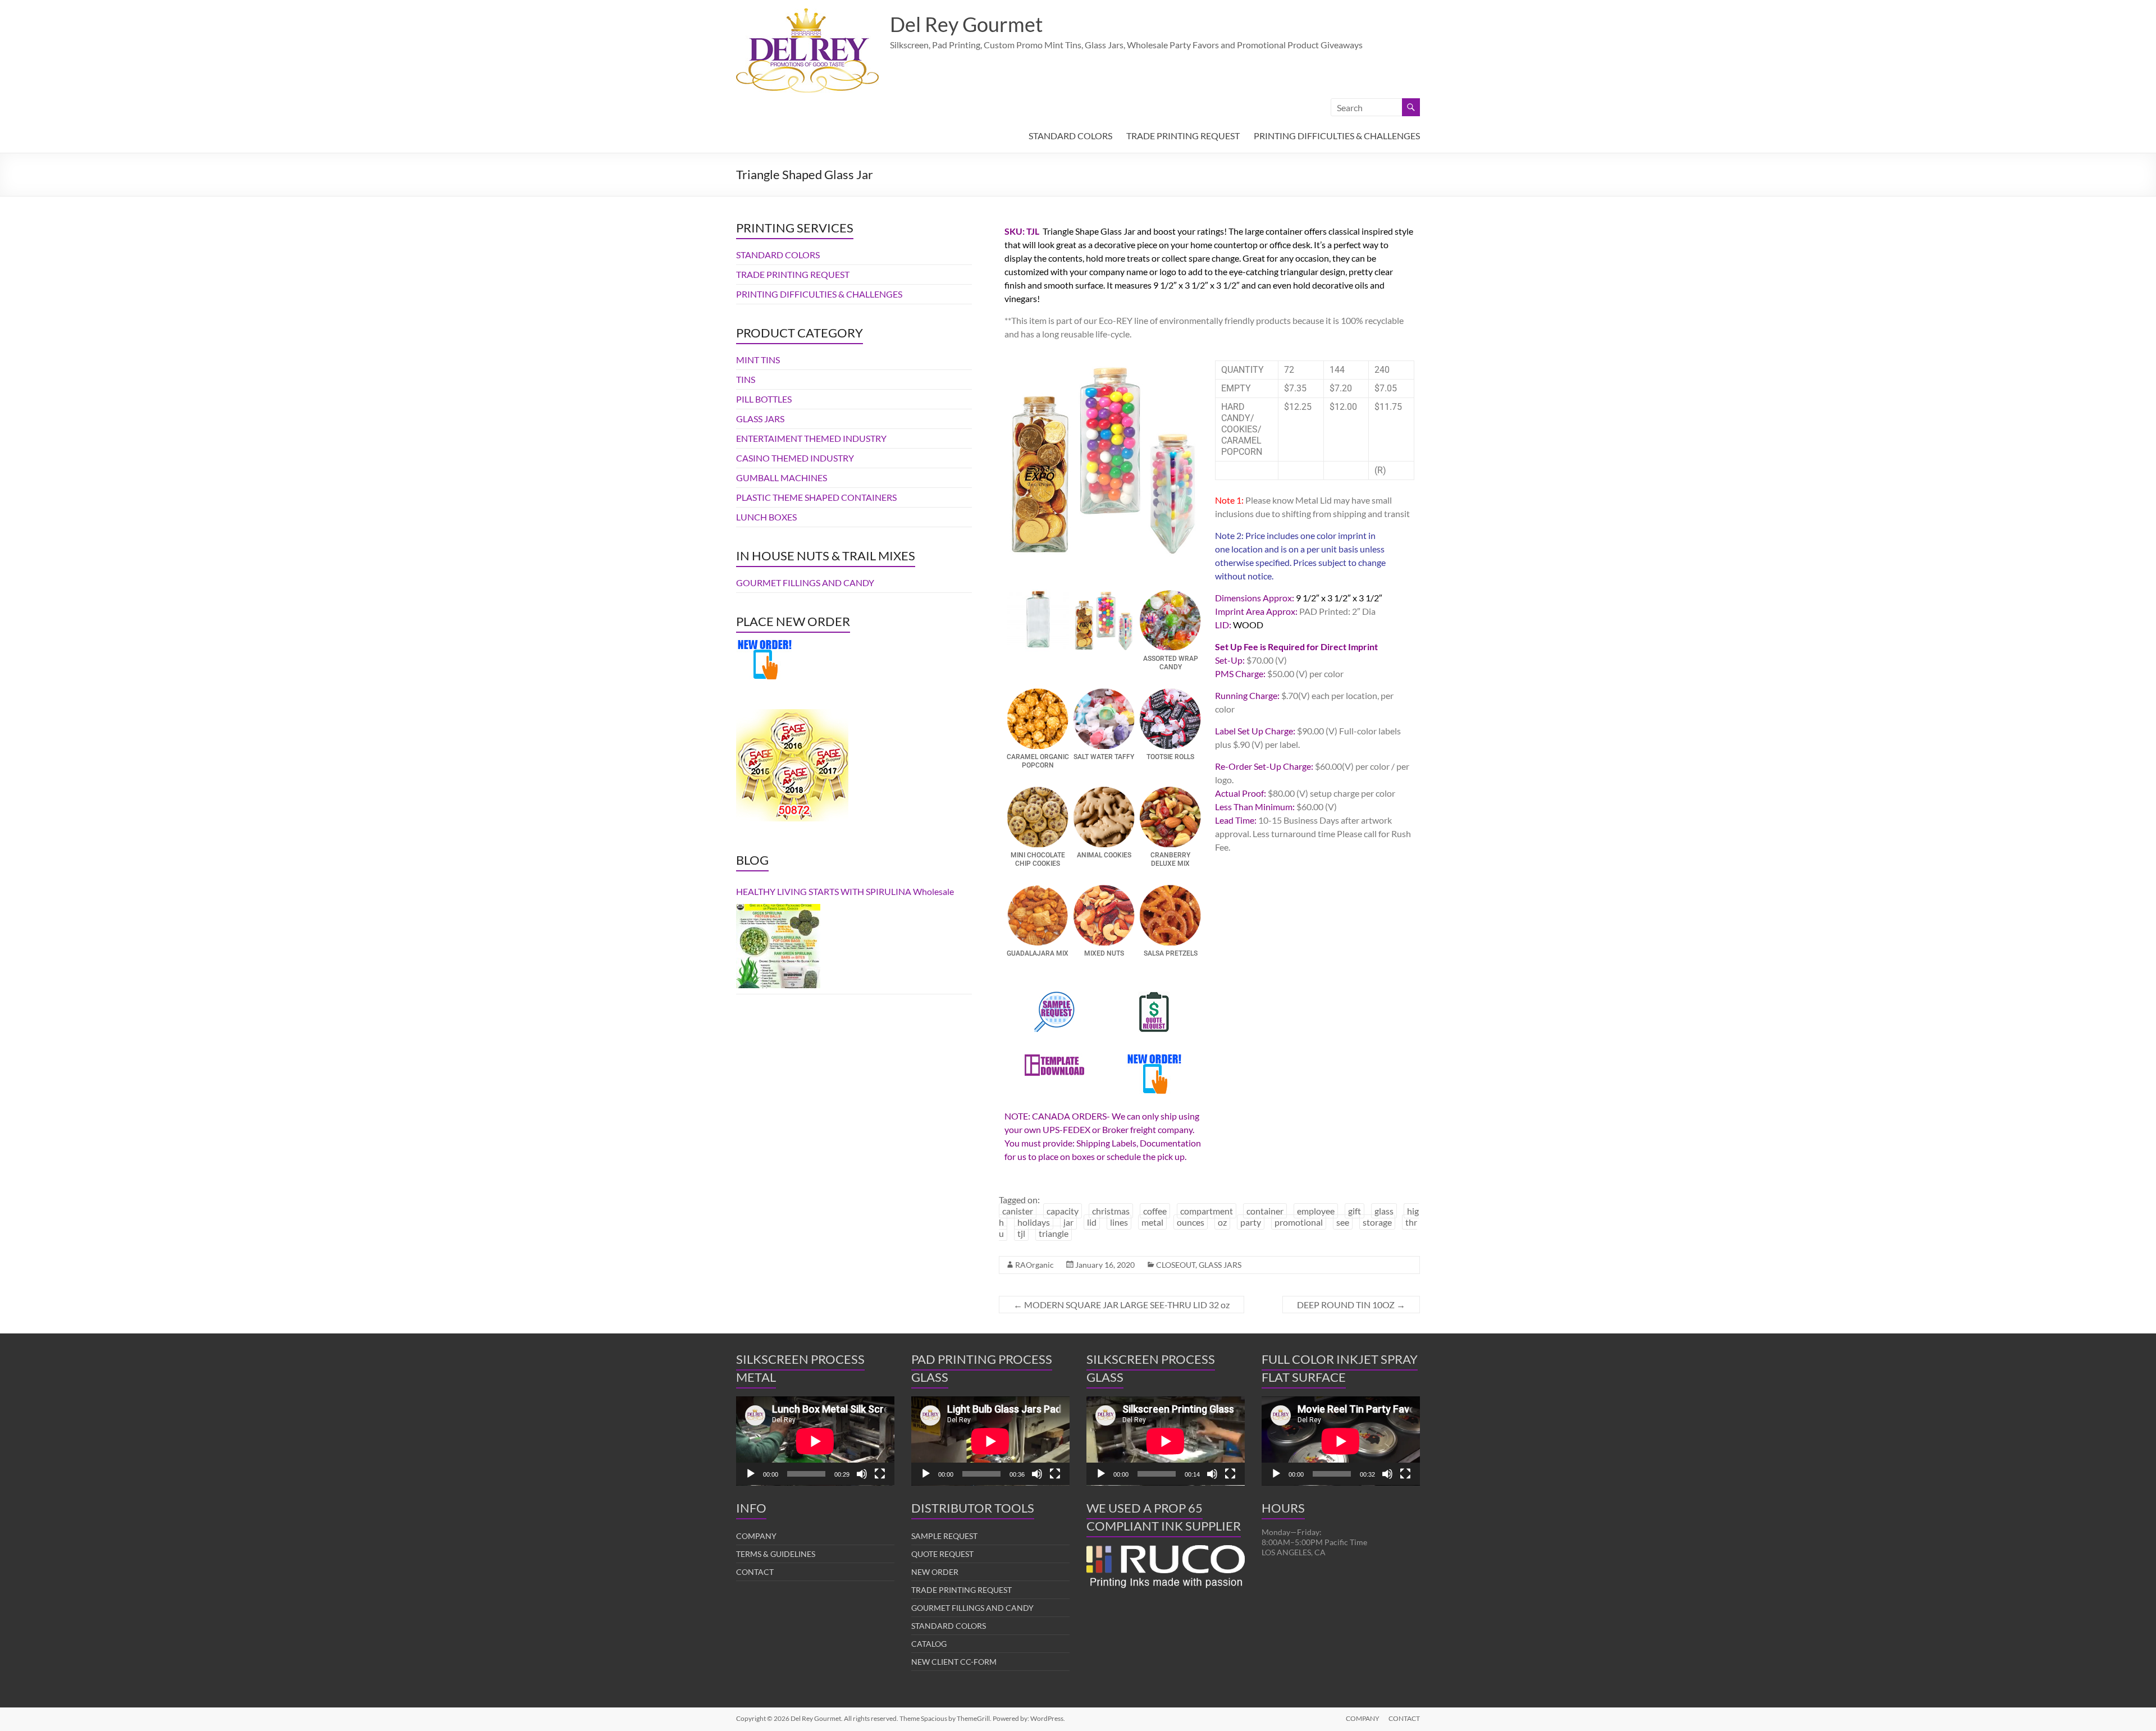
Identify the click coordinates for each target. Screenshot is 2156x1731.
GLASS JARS (1220, 1265)
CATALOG (929, 1644)
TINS (746, 379)
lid (1092, 1222)
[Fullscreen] (880, 1474)
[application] (815, 1441)
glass (1384, 1211)
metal (1152, 1222)
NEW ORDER (935, 1572)
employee (1316, 1211)
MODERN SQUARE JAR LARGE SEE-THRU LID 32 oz (1122, 1305)
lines (1119, 1222)
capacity (1063, 1211)
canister (1018, 1211)
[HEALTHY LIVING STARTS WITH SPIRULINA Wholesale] (778, 946)
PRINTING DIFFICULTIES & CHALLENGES (1337, 136)
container (1265, 1211)
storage (1377, 1222)
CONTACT (755, 1572)
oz (1222, 1222)
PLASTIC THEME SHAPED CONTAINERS (816, 497)
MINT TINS (758, 360)
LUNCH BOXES (766, 517)
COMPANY (756, 1536)
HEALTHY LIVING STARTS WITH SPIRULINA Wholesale (845, 891)
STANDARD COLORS (1070, 136)
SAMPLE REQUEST (944, 1536)
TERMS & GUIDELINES (776, 1554)
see (1343, 1222)
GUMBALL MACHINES (782, 478)
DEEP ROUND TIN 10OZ (1351, 1305)
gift (1355, 1211)
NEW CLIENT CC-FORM (954, 1662)
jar (1068, 1222)
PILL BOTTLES (764, 399)
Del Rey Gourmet (966, 24)
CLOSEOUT (1176, 1265)
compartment (1207, 1211)
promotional (1299, 1222)
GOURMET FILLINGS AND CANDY (805, 583)
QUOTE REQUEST (942, 1554)
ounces (1191, 1222)
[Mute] (862, 1474)
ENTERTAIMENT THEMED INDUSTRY (811, 438)
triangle (1054, 1233)
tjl (1021, 1233)
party (1251, 1222)
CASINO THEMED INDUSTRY (795, 458)
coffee (1155, 1211)
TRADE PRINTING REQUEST (1183, 136)
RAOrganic (1034, 1265)
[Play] (751, 1474)
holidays (1034, 1222)
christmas (1111, 1211)
